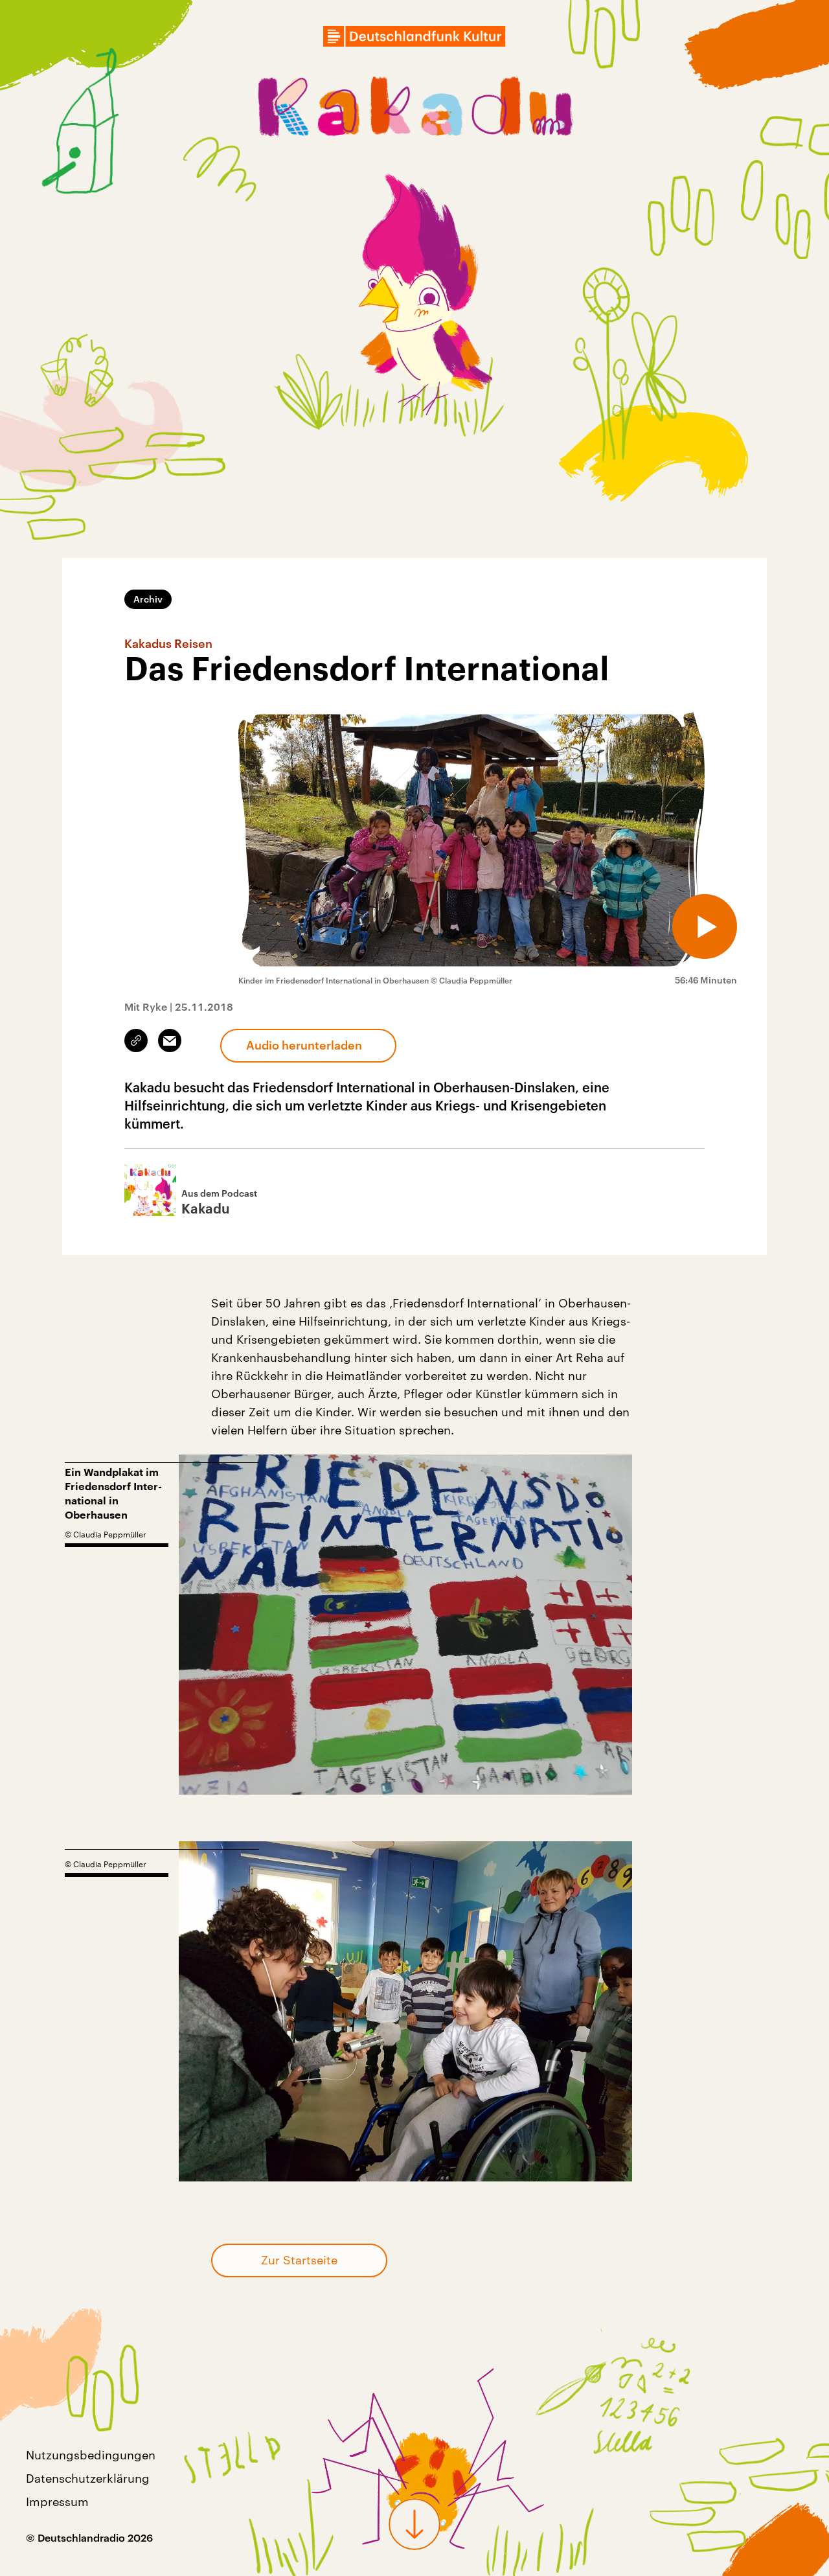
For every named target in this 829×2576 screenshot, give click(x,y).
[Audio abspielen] (705, 926)
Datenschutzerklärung (88, 2478)
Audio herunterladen (304, 1045)
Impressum (57, 2501)
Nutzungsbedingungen (91, 2455)
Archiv (148, 599)
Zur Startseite (299, 2260)
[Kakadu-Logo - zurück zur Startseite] (414, 109)
